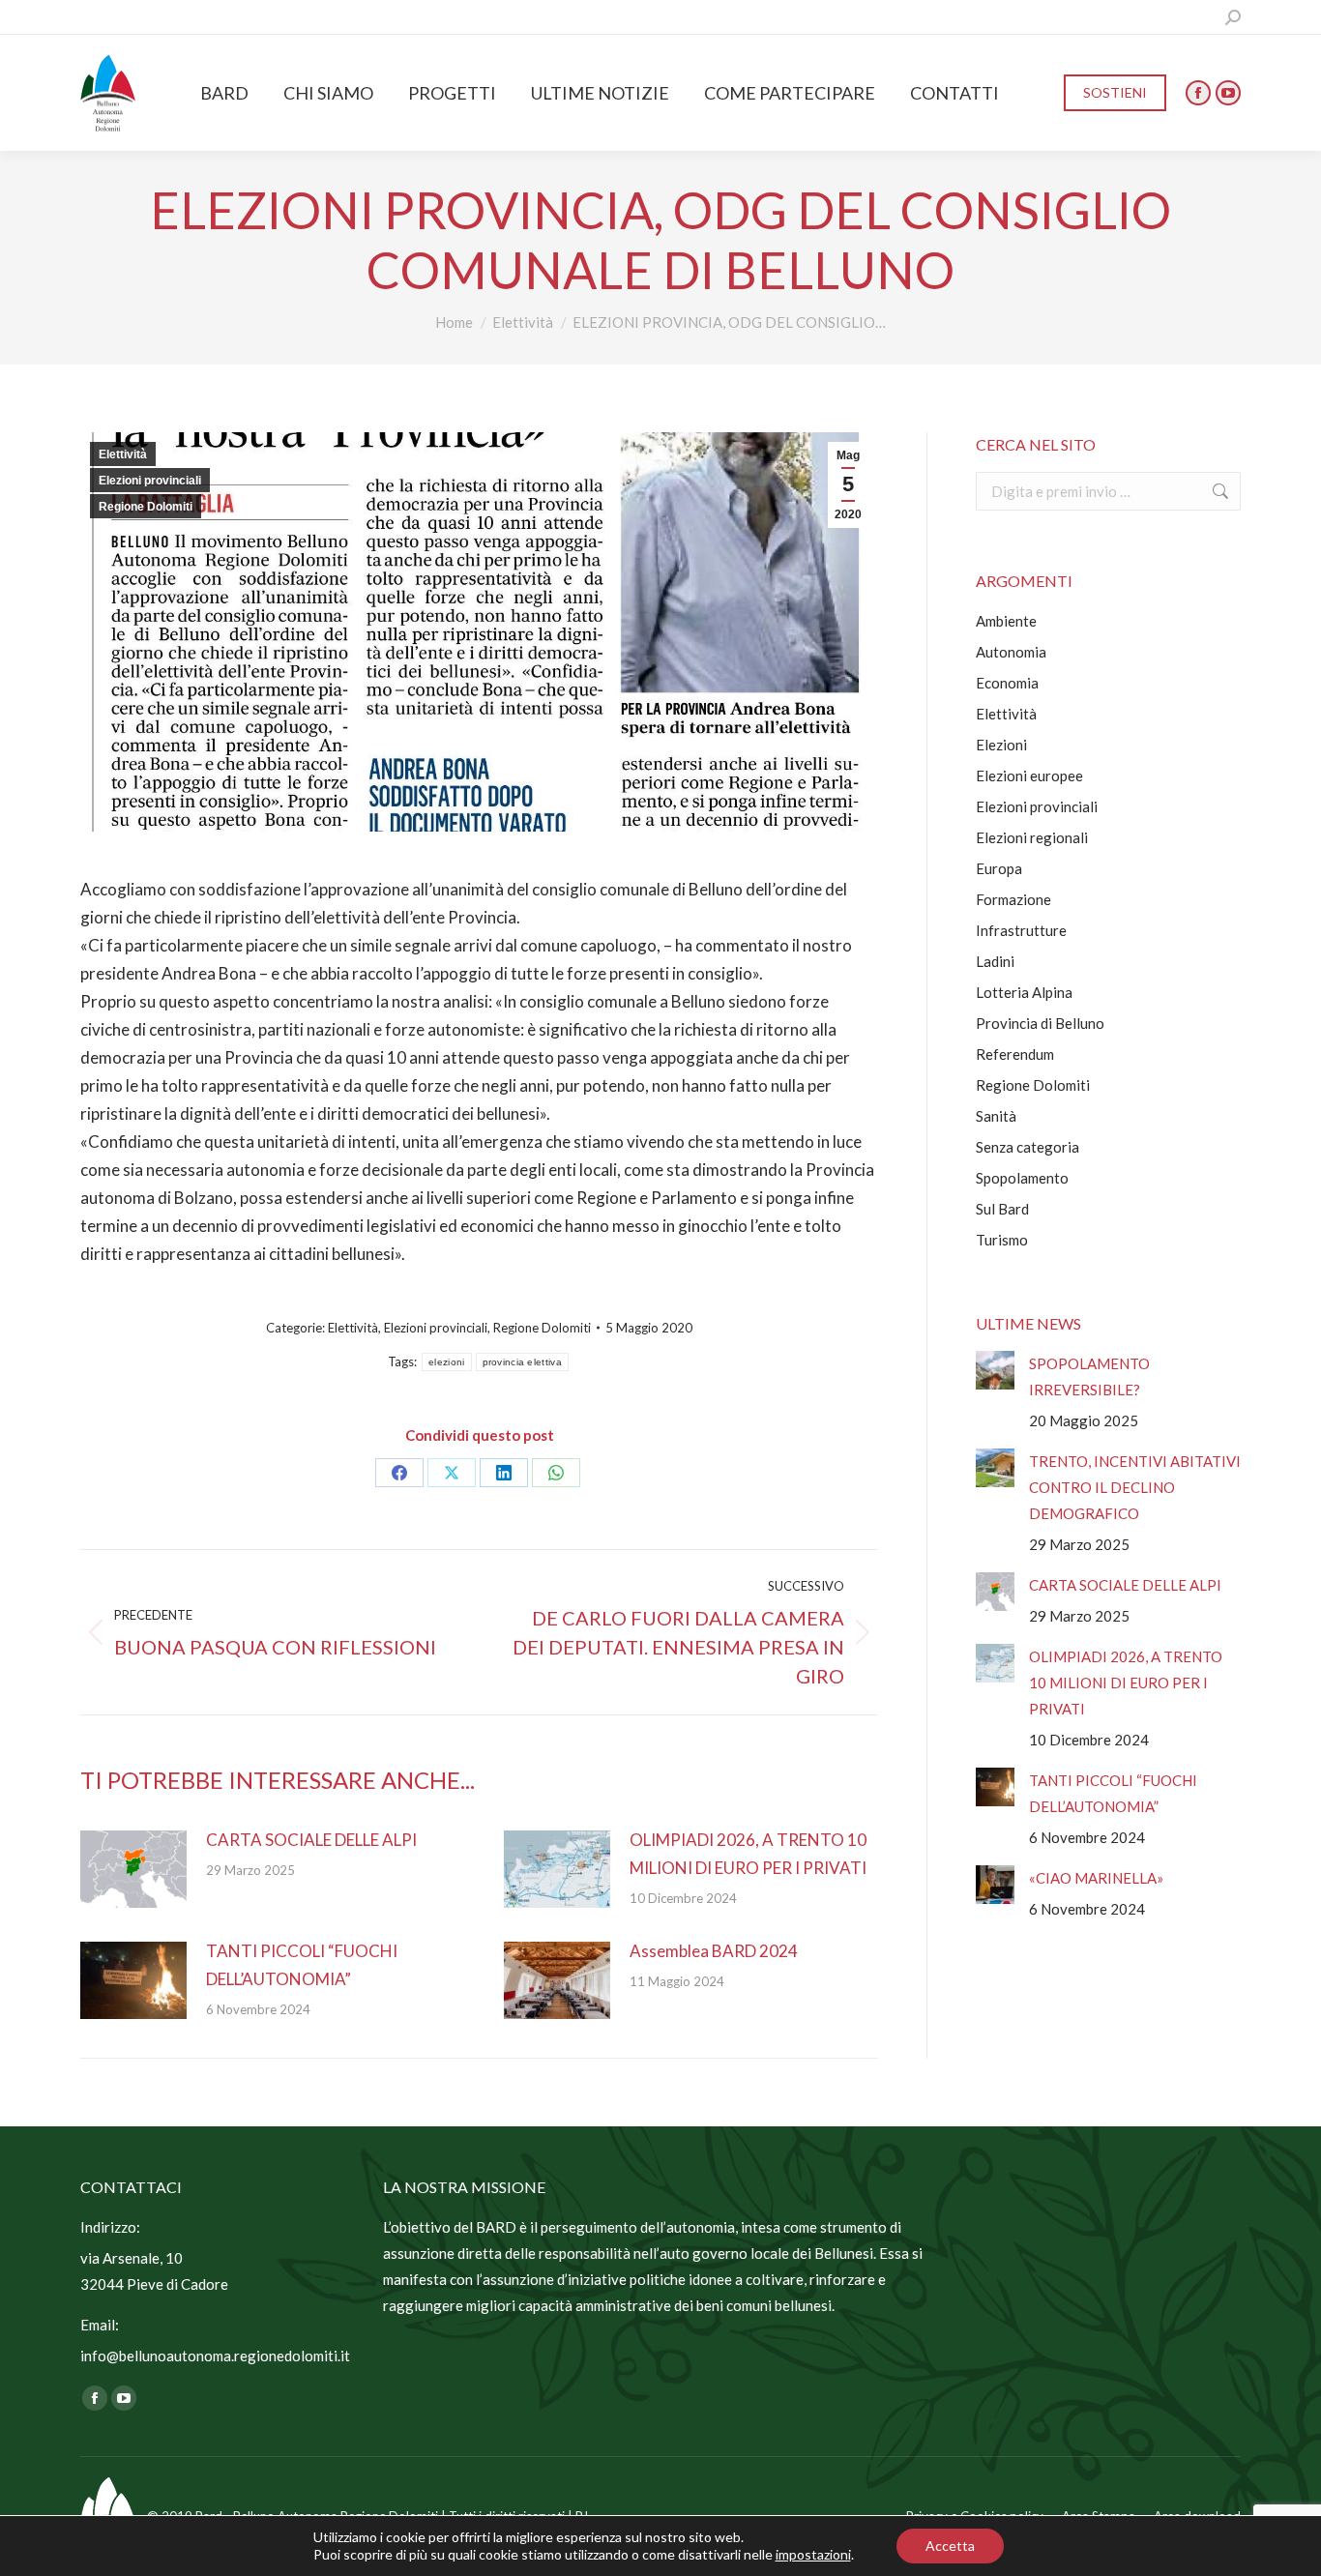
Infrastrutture (1021, 930)
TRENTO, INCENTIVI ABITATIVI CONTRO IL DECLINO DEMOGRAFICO (1135, 1487)
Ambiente (1006, 621)
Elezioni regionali (1032, 837)
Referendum (1015, 1054)
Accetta (950, 2546)
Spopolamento (1022, 1178)
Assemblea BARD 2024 (714, 1951)
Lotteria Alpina (1024, 992)
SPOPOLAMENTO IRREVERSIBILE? (1089, 1376)
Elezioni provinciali (150, 481)
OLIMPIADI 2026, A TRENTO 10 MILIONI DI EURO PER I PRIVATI (748, 1854)
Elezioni (1001, 745)
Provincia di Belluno (1040, 1023)
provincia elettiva (522, 1362)
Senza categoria (1027, 1147)
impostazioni (813, 2554)
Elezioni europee (1029, 776)
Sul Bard (1002, 1209)
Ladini (995, 961)
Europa (999, 868)
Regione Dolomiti (146, 507)
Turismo (1002, 1240)
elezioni (446, 1362)
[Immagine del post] (133, 1869)
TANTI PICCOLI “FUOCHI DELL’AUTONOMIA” (302, 1965)
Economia (1007, 683)
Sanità (996, 1116)
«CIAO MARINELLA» (1096, 1878)
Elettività (123, 454)
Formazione (1013, 899)
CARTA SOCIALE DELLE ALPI (311, 1840)
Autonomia (1011, 652)
